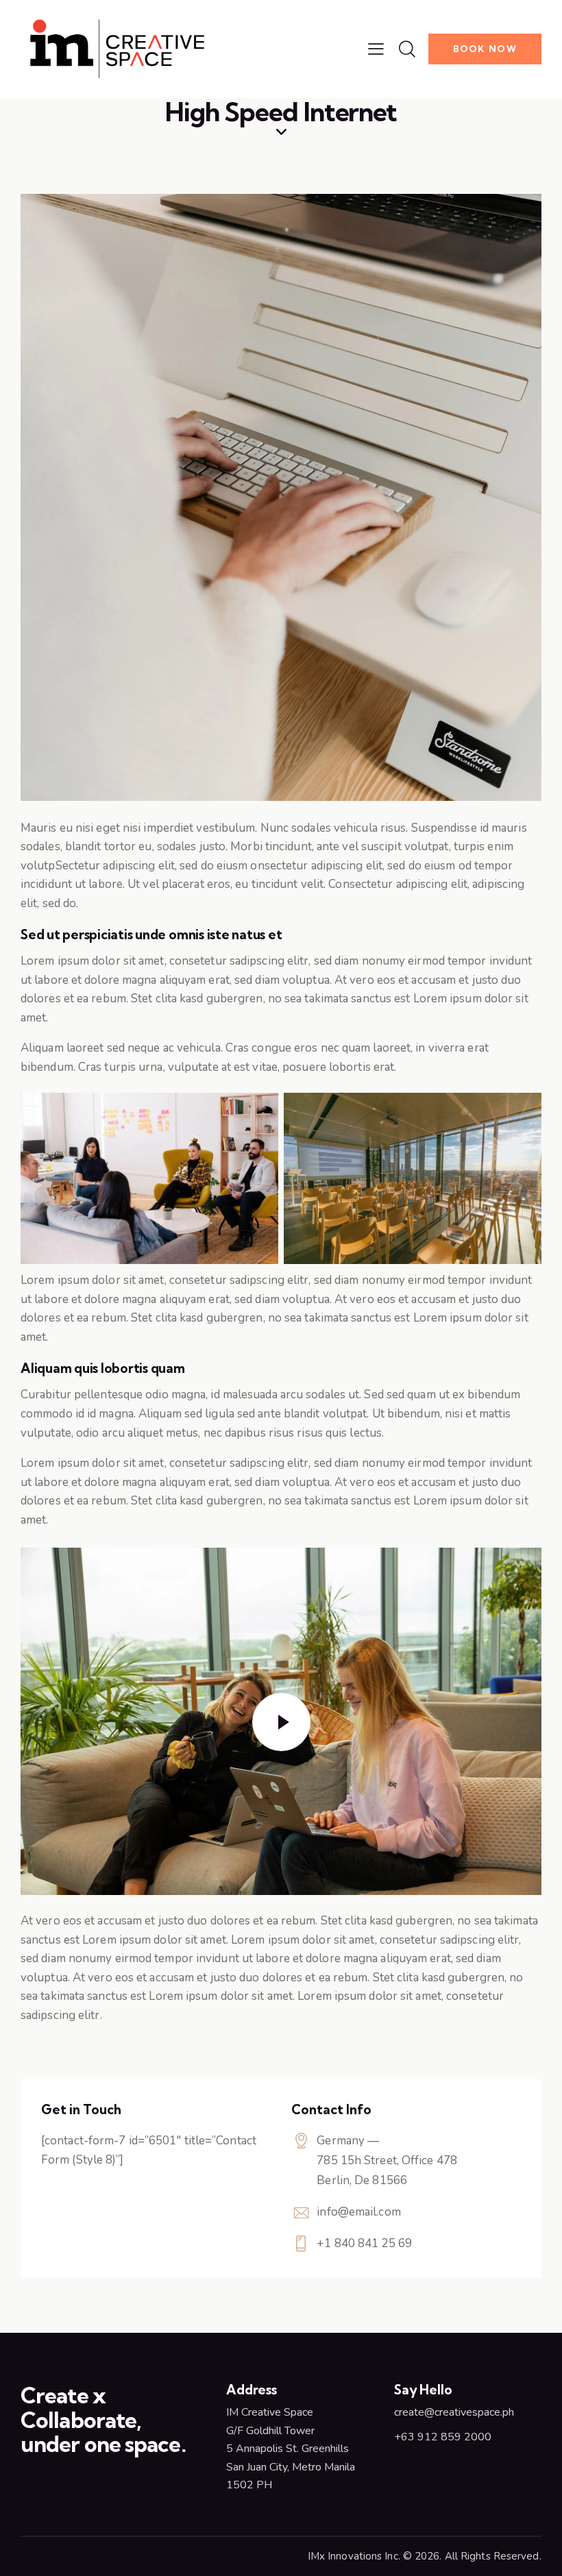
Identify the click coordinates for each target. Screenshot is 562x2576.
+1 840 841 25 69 (364, 2243)
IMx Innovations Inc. (354, 2556)
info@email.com (358, 2212)
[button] (376, 49)
